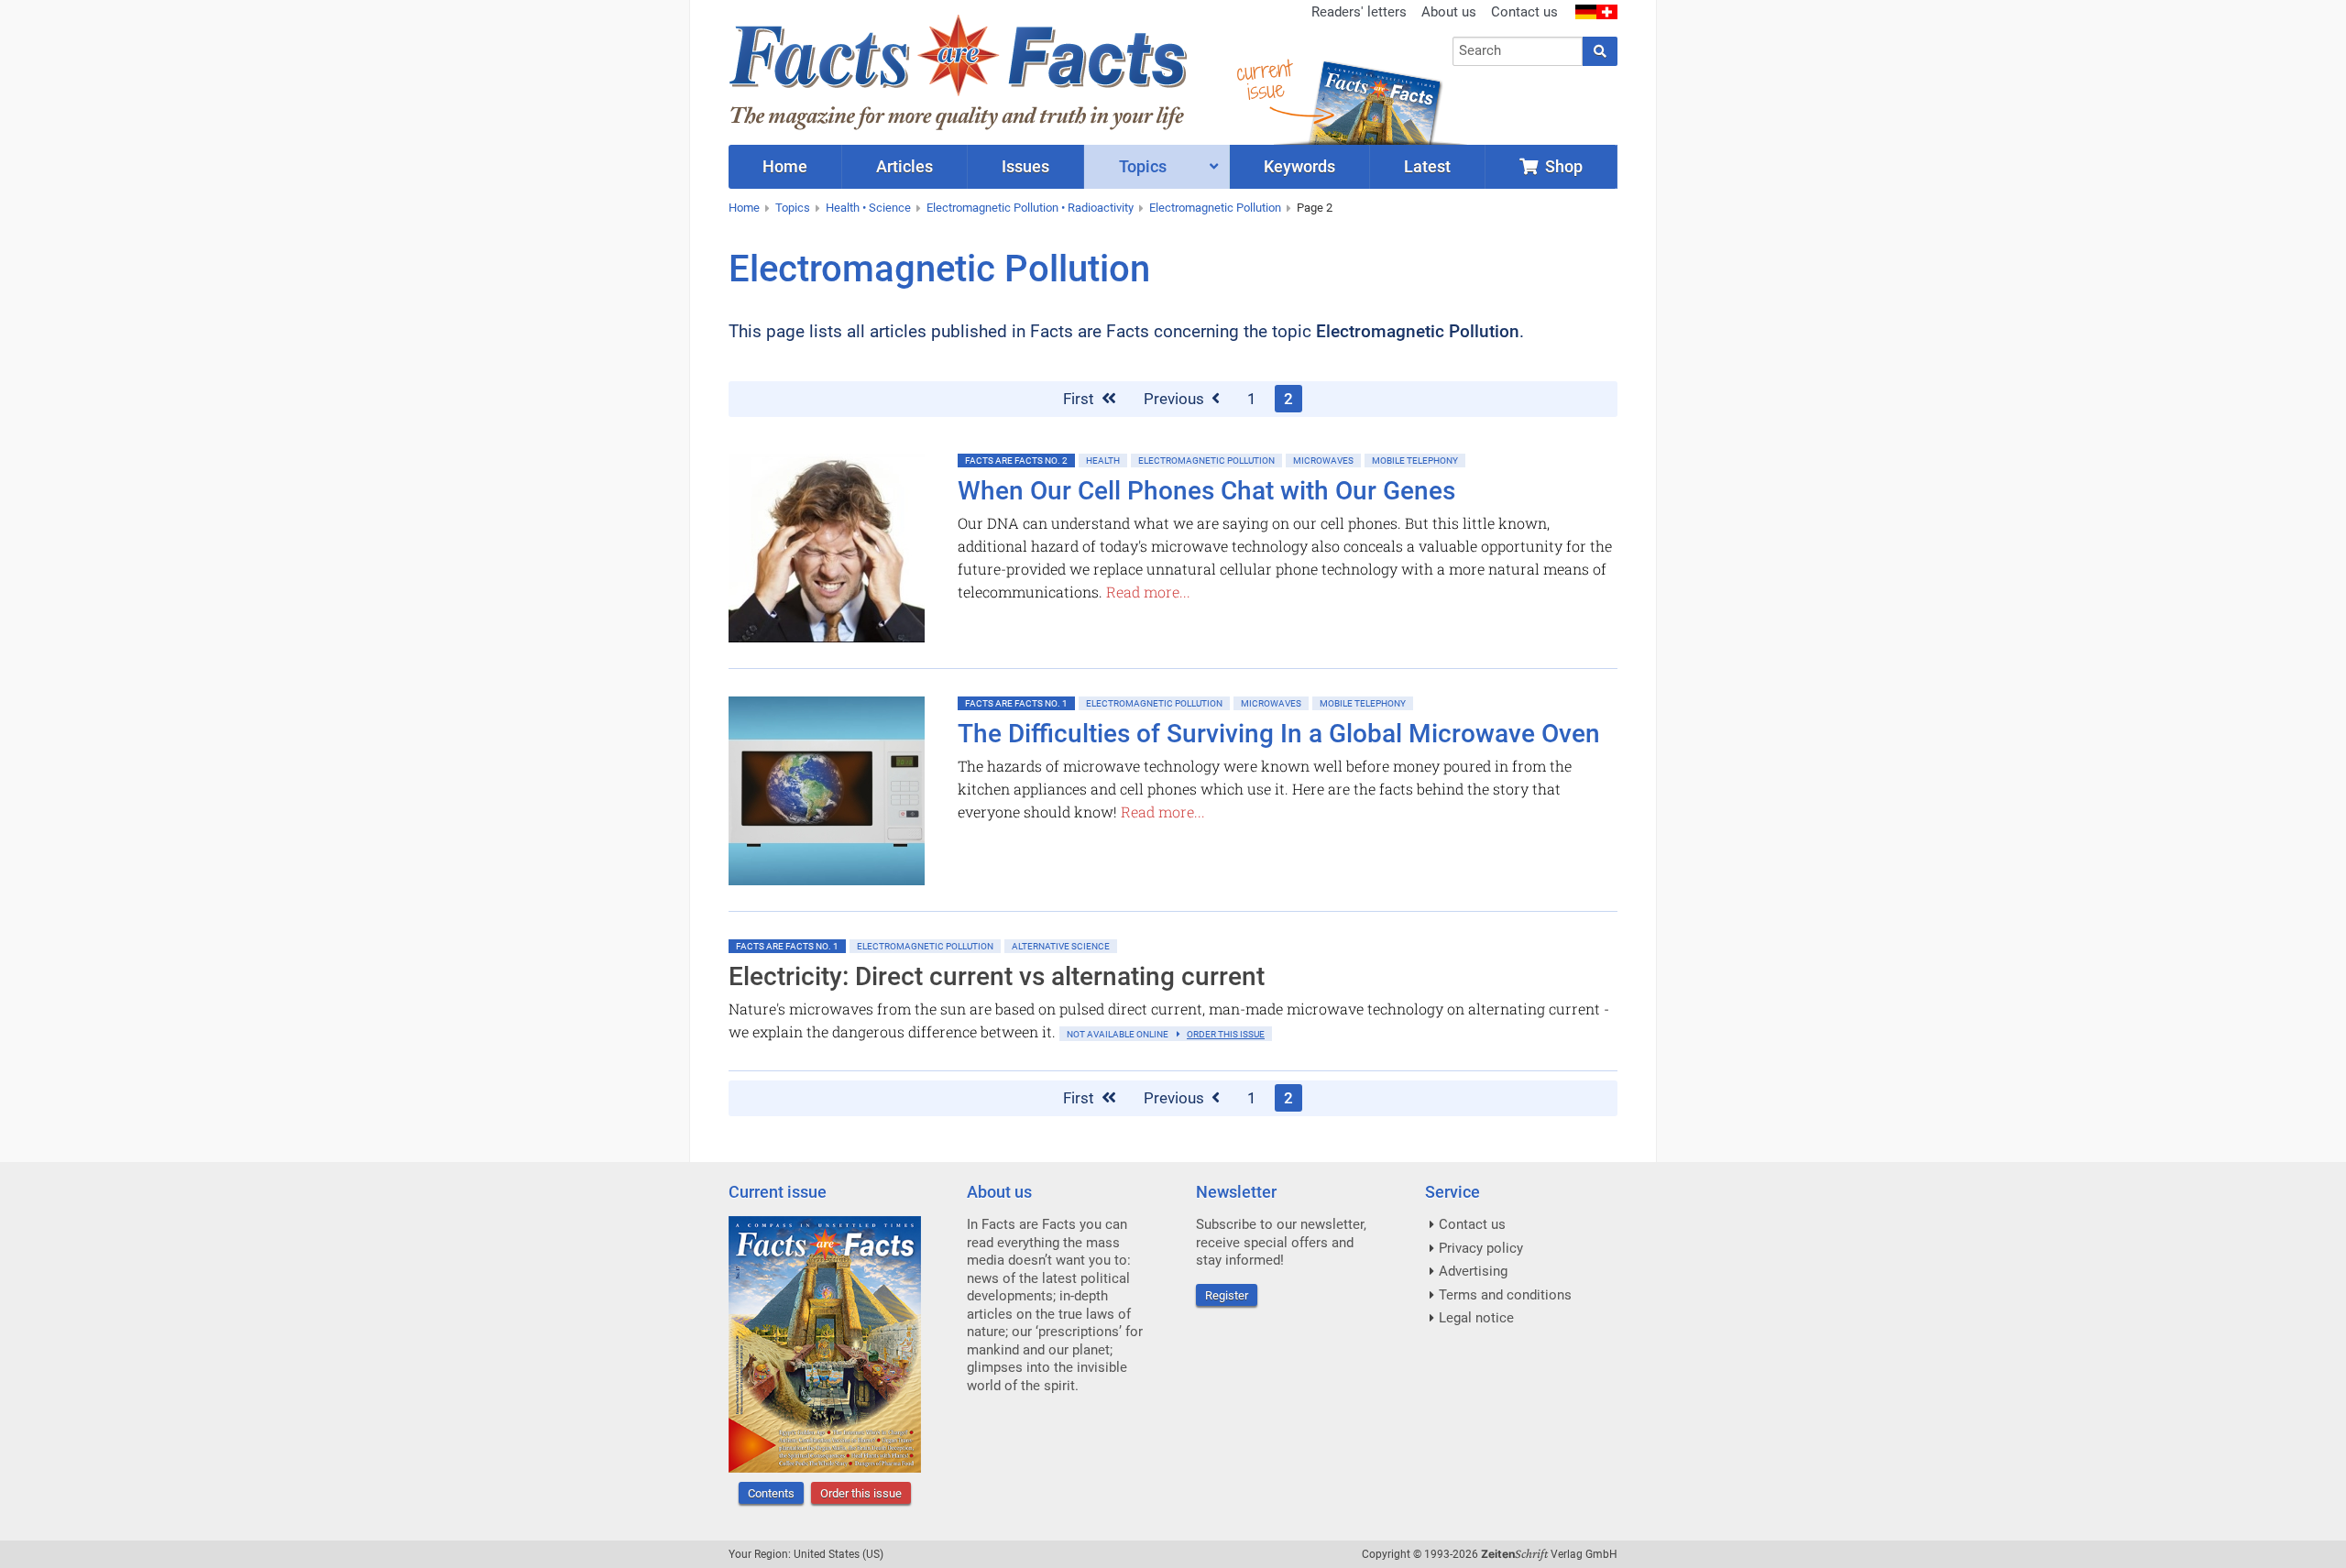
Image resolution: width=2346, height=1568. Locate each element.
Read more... (1148, 592)
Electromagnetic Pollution (1215, 208)
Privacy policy (1481, 1248)
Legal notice (1476, 1318)
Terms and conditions (1505, 1295)
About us (1449, 12)
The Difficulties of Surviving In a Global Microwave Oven (1279, 734)
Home (744, 208)
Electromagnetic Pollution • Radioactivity (1030, 208)
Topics (793, 208)
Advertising (1473, 1271)
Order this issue (861, 1493)
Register (1227, 1295)
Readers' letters (1359, 12)
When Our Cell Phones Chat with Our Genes (1206, 491)
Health (1103, 461)
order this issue (1226, 1034)
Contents (771, 1493)
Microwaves (1323, 461)
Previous (1176, 399)
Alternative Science (1061, 946)
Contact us (1524, 12)
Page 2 (1315, 208)
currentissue (1264, 80)
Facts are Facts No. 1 (1016, 703)
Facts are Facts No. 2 (1016, 461)
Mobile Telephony (1415, 461)
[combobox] (1518, 51)
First (1080, 399)
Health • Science (868, 208)
